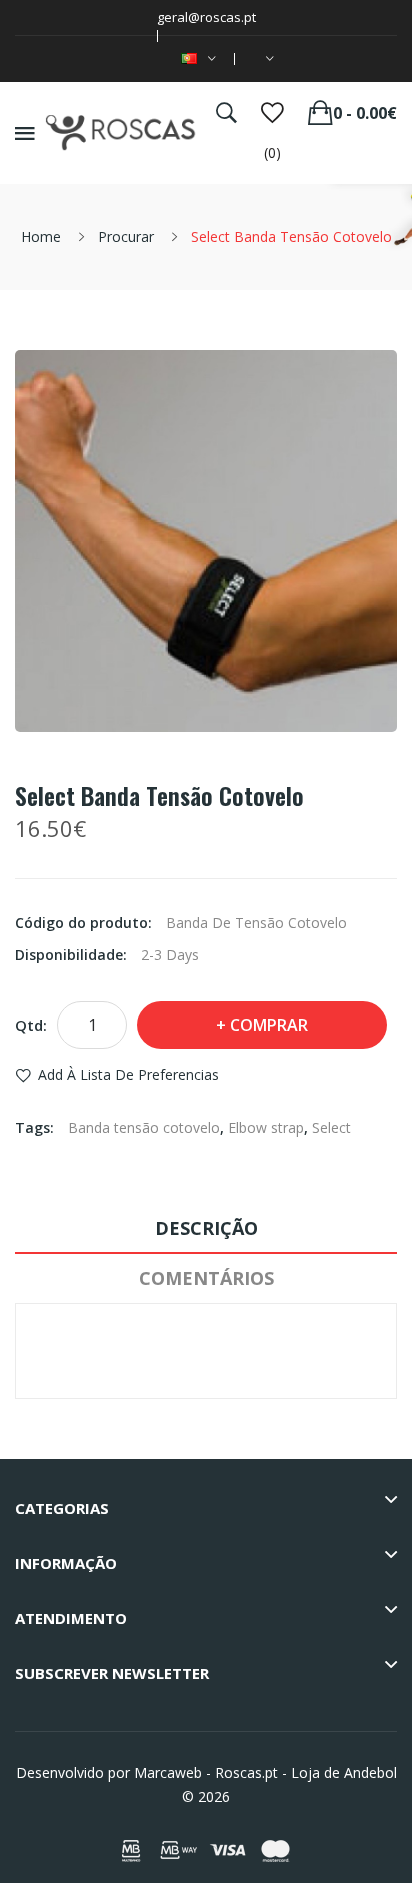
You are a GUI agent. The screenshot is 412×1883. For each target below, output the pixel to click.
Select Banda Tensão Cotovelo (291, 236)
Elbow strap (266, 1127)
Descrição (206, 1228)
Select (331, 1127)
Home (41, 236)
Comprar (269, 1025)
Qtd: (31, 1025)
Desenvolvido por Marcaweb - (113, 1772)
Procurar (126, 236)
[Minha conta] (266, 59)
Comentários (206, 1278)
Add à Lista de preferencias (128, 1074)
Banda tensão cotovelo (144, 1127)
